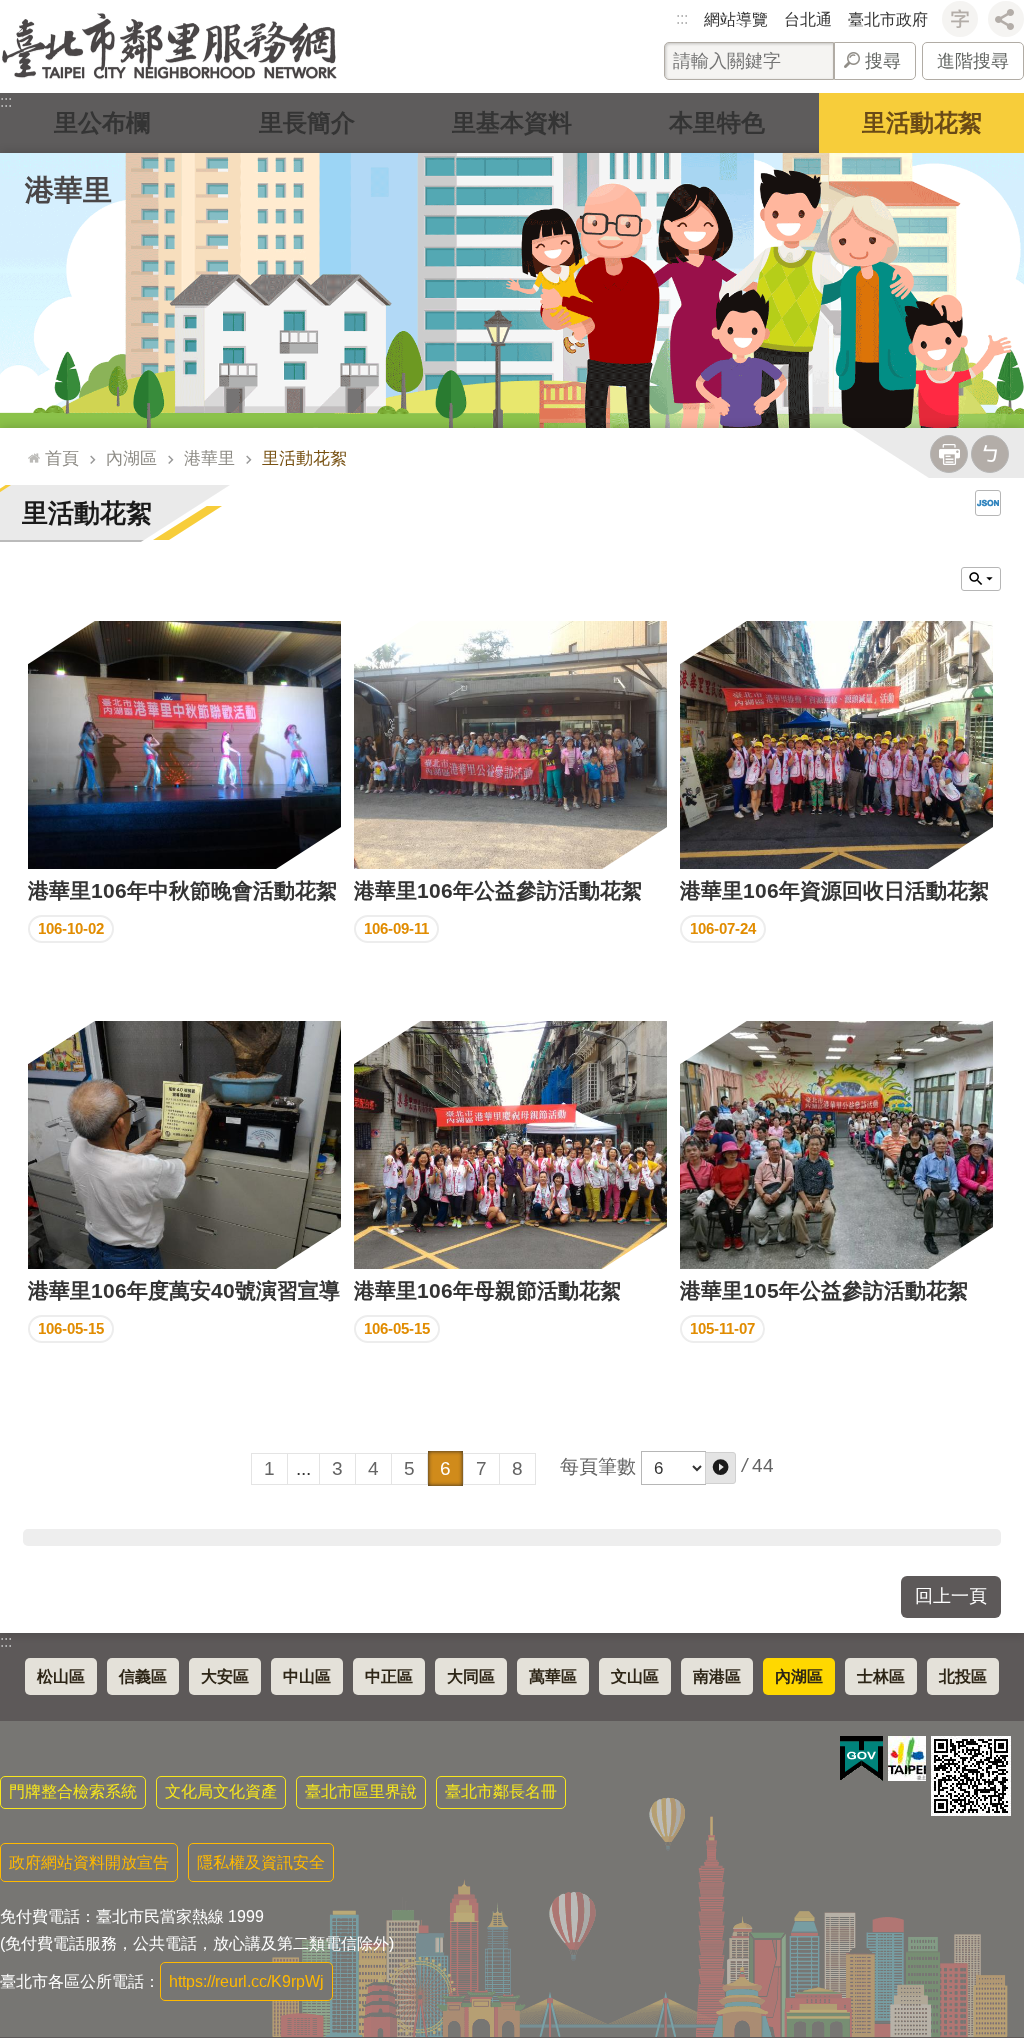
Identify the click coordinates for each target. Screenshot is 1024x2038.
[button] (720, 1468)
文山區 (635, 1676)
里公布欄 (102, 122)
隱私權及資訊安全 (261, 1862)
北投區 (963, 1676)
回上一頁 (951, 1596)
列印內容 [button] (949, 454)
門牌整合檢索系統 (73, 1791)
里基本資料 (512, 122)
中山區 (307, 1676)
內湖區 (131, 458)
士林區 (881, 1676)
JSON (988, 503)
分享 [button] (1006, 19)
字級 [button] (960, 19)
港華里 (209, 458)
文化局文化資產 (221, 1791)
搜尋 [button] (883, 61)
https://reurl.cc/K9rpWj (246, 1981)
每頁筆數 (598, 1466)
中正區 (389, 1676)
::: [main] (29, 449)
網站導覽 (736, 19)
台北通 (808, 19)
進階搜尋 (973, 61)
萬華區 (553, 1676)
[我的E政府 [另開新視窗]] (861, 1759)
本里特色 (717, 122)
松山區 (61, 1676)
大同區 (471, 1676)
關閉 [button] (981, 579)
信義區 (143, 1676)
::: (682, 18)
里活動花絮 (922, 122)
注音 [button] (990, 454)
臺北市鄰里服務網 (169, 46)
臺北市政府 (888, 19)
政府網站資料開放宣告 (89, 1862)
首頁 (62, 458)
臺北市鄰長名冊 (501, 1791)
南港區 (717, 1676)
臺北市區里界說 (361, 1791)
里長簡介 (307, 122)
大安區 (225, 1676)
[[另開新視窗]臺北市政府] (907, 1758)
